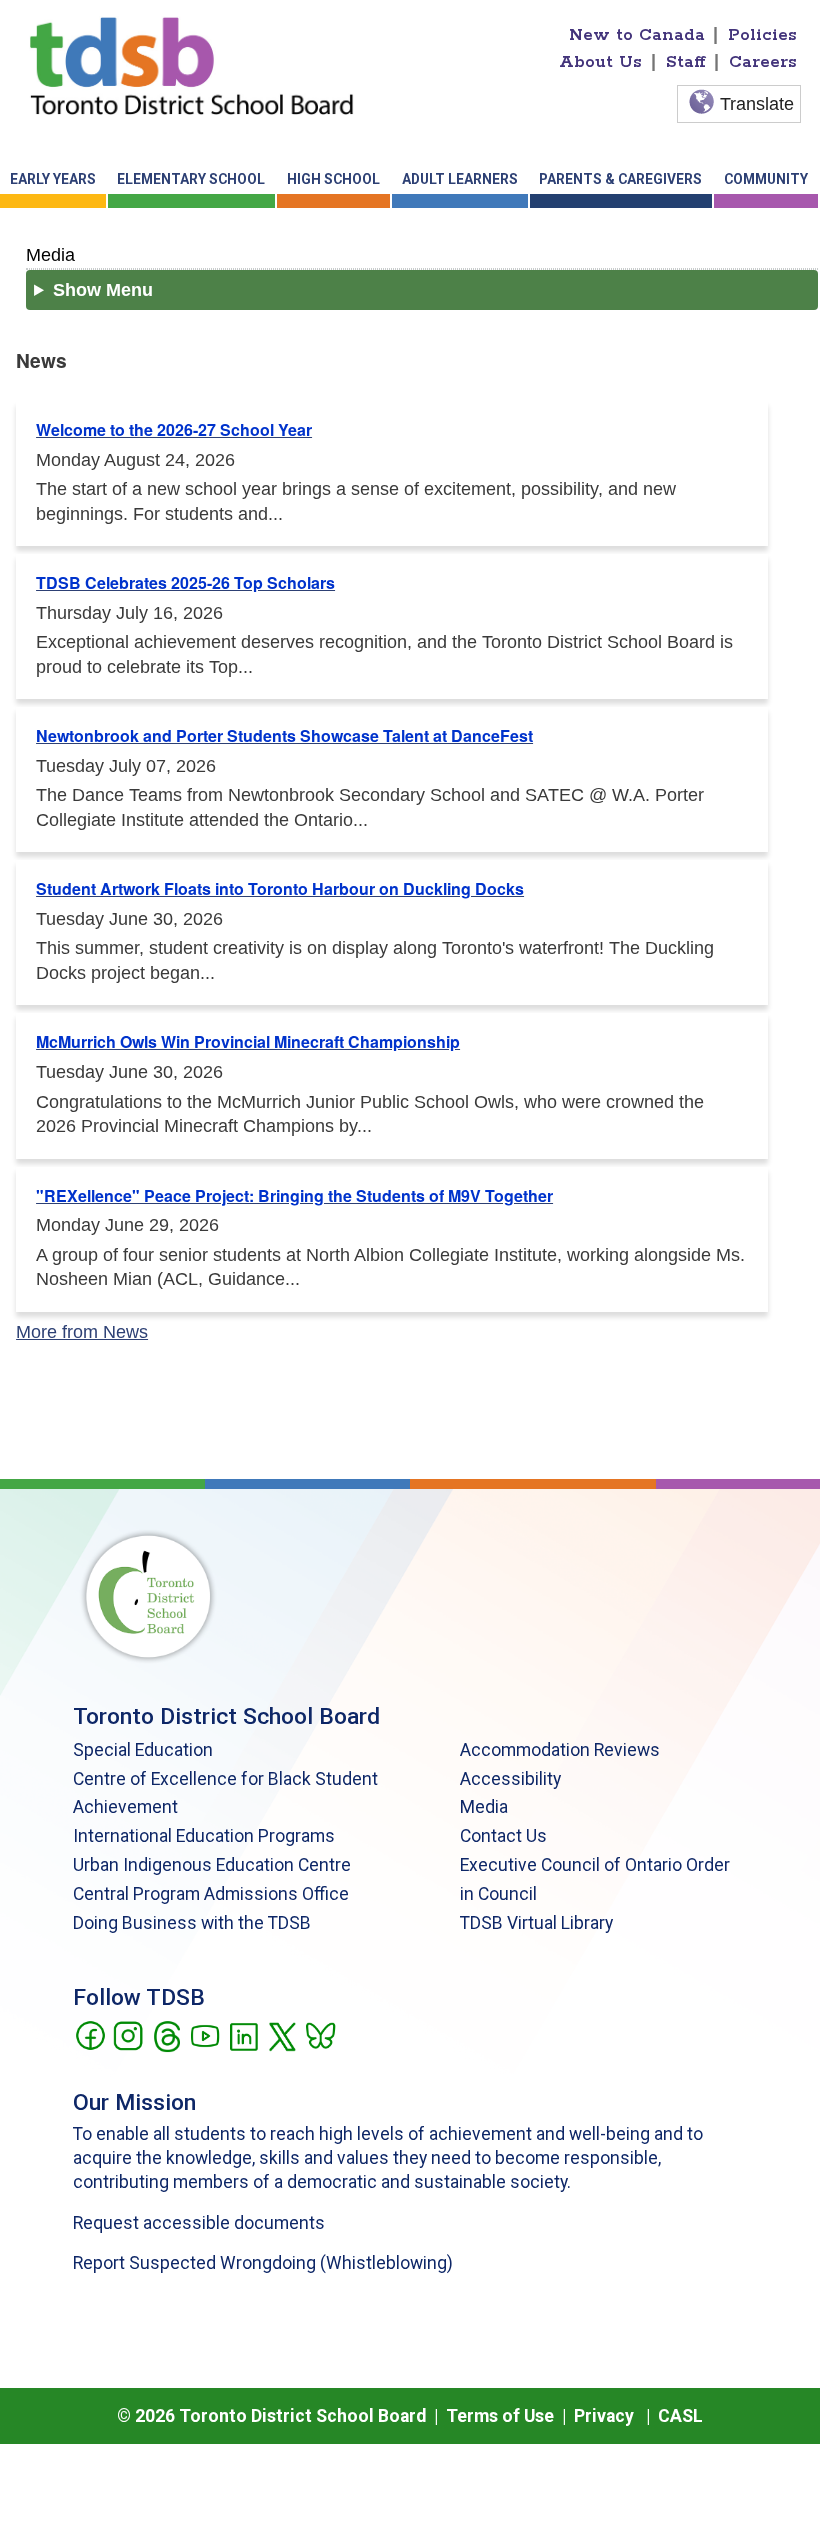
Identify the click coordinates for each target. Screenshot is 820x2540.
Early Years (53, 179)
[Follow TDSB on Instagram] (127, 2034)
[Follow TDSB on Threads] (166, 2034)
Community (766, 179)
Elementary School (191, 179)
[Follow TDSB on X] (281, 2034)
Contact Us (503, 1836)
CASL (680, 2416)
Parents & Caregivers (620, 179)
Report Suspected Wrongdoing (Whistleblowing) (263, 2263)
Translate (757, 104)
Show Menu (103, 290)
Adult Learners (460, 179)
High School (333, 179)
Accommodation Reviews (560, 1750)
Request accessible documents (199, 2223)
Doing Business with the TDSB (192, 1923)
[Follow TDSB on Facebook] (89, 2034)
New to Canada (637, 35)
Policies (762, 35)
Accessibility (510, 1779)
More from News (82, 1332)
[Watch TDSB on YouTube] (204, 2034)
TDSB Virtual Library (536, 1923)
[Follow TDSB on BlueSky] (319, 2034)
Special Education (143, 1750)
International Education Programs (204, 1836)
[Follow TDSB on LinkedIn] (243, 2034)
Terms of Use (500, 2416)
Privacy (604, 2416)
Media (50, 254)
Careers (763, 62)
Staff (686, 62)
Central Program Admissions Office (211, 1894)
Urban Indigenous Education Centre (212, 1865)
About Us (600, 62)
